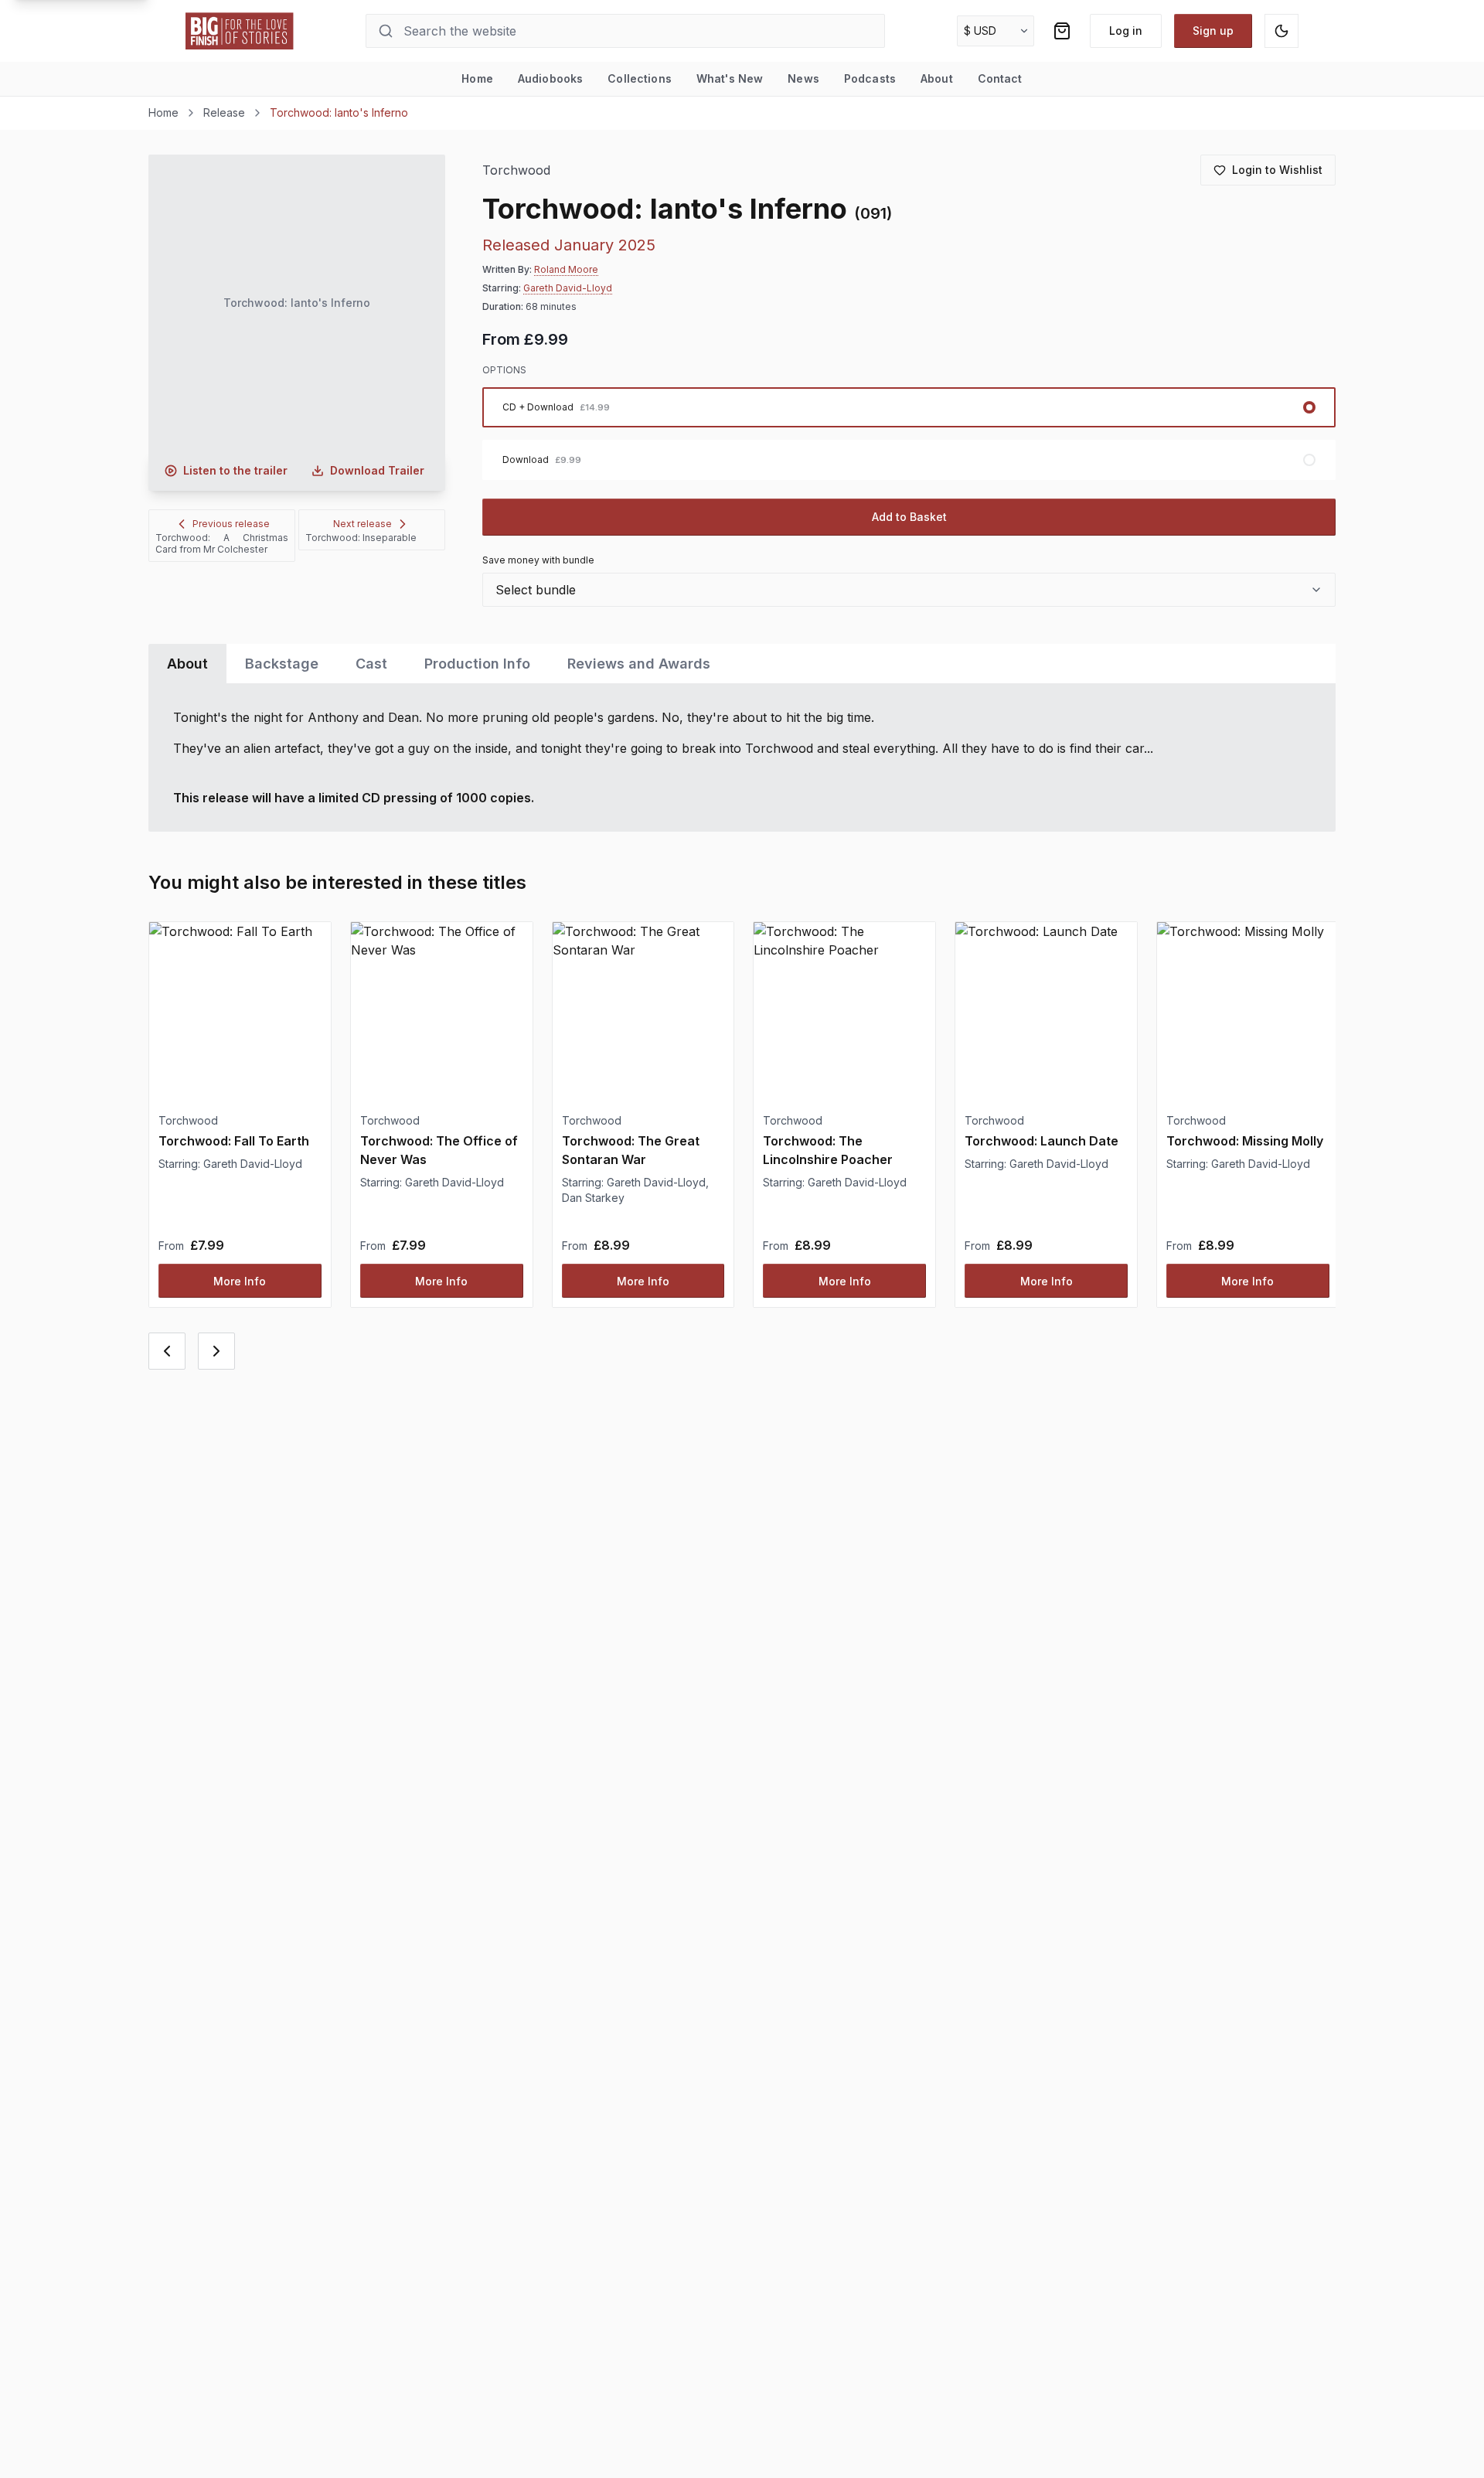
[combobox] (909, 590)
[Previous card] (167, 1351)
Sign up (1213, 31)
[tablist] (742, 664)
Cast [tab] (371, 664)
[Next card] (216, 1351)
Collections (640, 78)
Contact (1000, 78)
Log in (1126, 31)
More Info (240, 1281)
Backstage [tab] (282, 664)
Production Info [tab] (477, 664)
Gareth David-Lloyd (568, 288)
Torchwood (517, 170)
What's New (730, 78)
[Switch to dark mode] (1281, 31)
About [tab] (187, 664)
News (803, 78)
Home (477, 78)
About (937, 78)
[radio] (909, 407)
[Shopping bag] (1062, 31)
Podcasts (870, 78)
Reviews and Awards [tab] (639, 664)
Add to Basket (909, 517)
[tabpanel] (742, 757)
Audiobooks (550, 78)
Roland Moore (566, 269)
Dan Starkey (593, 1198)
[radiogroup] (909, 434)
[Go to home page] (240, 31)
